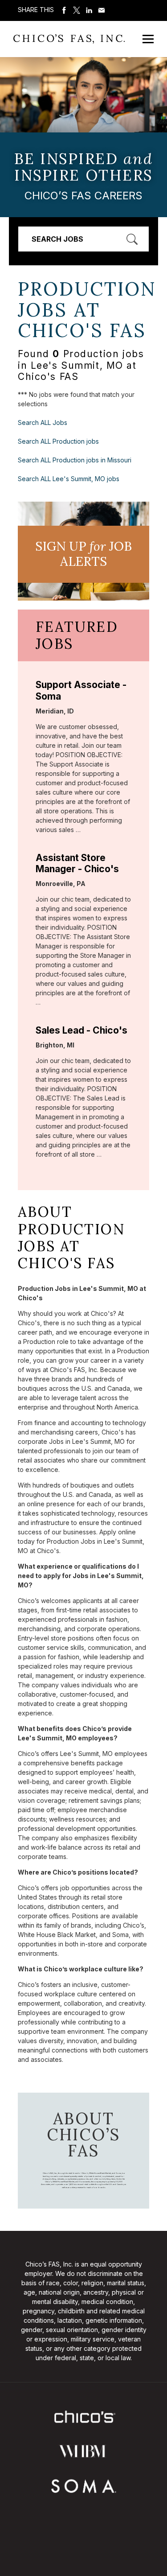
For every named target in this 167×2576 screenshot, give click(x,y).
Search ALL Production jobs (58, 441)
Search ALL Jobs (43, 422)
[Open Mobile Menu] (148, 39)
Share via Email (102, 10)
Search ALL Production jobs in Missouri (75, 460)
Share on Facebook (64, 10)
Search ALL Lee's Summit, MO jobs (69, 479)
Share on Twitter (77, 10)
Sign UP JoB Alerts (83, 554)
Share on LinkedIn (89, 10)
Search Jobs (57, 239)
